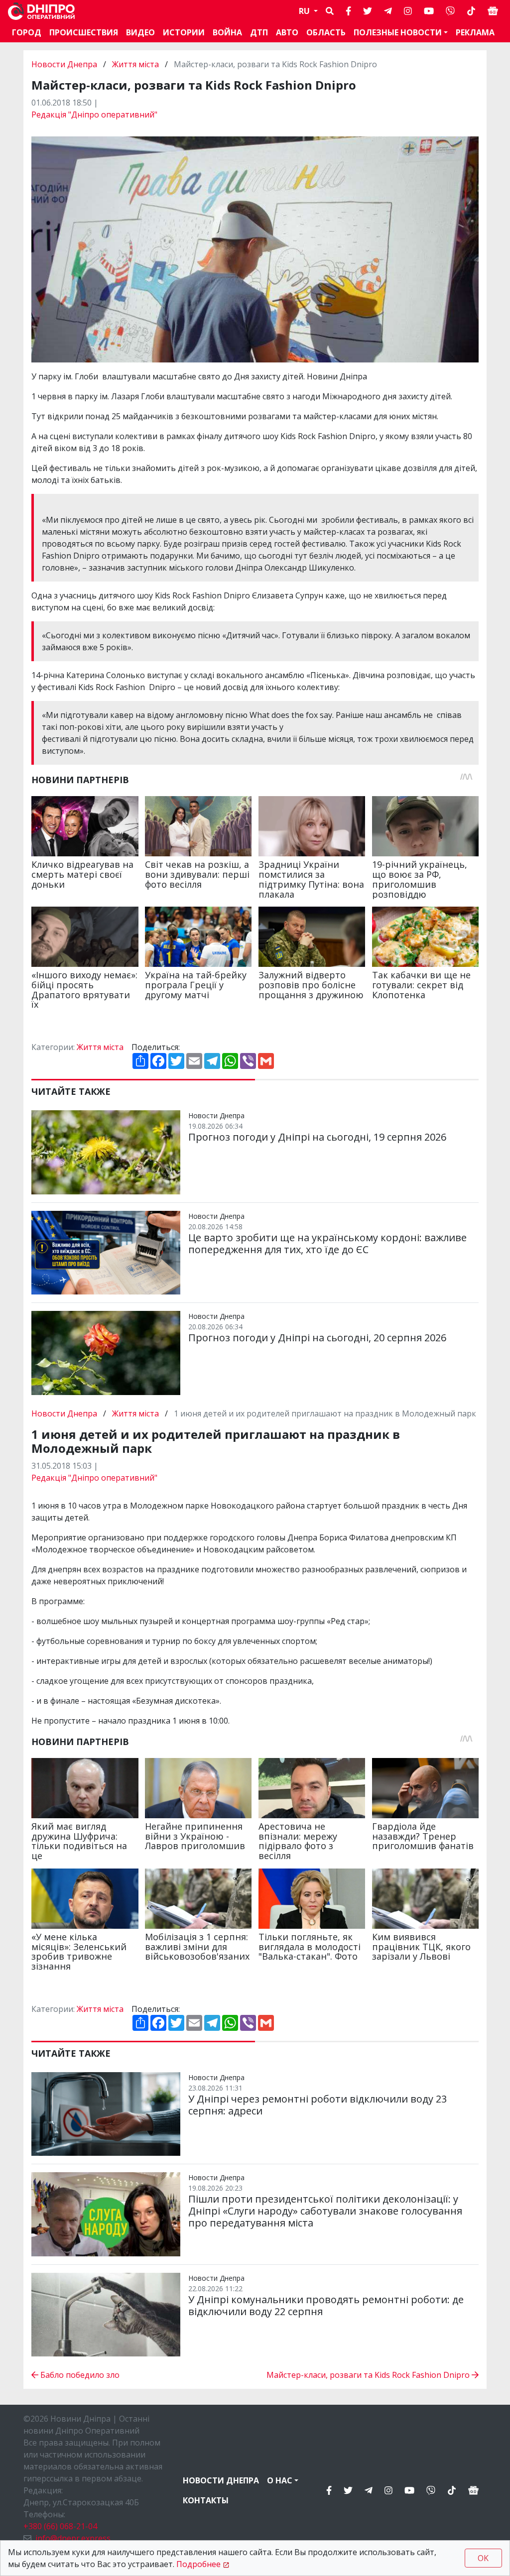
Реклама (475, 32)
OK (483, 2558)
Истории (184, 32)
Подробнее (198, 2564)
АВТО (287, 32)
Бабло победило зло (79, 2375)
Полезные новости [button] (398, 32)
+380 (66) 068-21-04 (60, 2526)
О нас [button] (280, 2480)
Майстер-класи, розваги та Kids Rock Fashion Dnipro (369, 2375)
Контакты (206, 2500)
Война (227, 32)
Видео (140, 32)
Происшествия (84, 32)
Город (27, 32)
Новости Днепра (65, 64)
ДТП (259, 32)
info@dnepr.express (73, 2538)
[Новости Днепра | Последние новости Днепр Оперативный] (41, 11)
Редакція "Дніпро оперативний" (94, 115)
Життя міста (135, 64)
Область (326, 32)
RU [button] (305, 11)
